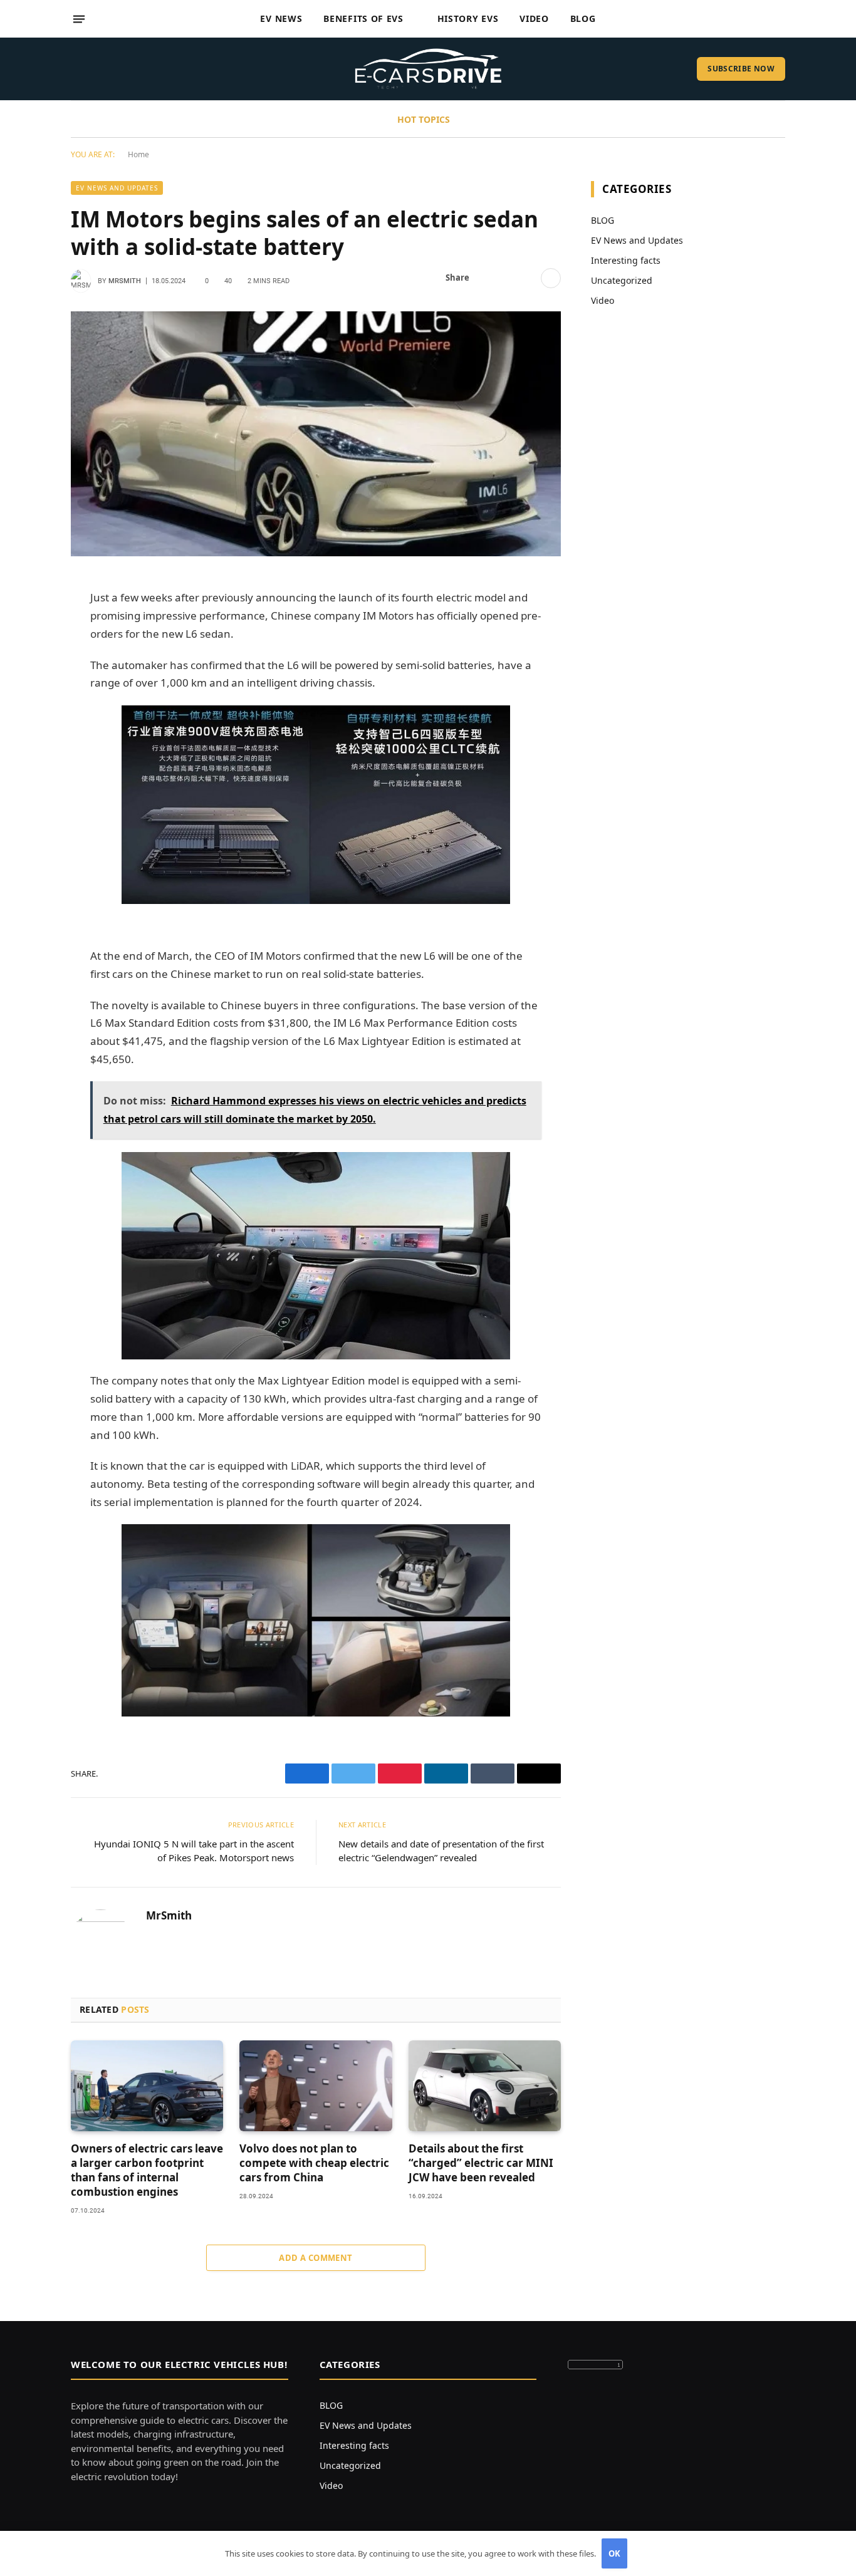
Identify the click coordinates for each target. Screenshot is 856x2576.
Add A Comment (316, 2258)
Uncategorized (622, 280)
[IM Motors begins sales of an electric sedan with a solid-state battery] (316, 434)
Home (138, 154)
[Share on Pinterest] (526, 278)
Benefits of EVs (363, 18)
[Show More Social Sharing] (551, 278)
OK (615, 2553)
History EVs (468, 18)
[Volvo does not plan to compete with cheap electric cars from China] (316, 2086)
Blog (583, 18)
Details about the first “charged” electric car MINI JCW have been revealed (481, 2163)
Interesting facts (626, 260)
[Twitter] (27, 650)
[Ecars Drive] (428, 69)
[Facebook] (27, 618)
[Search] (780, 19)
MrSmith (125, 281)
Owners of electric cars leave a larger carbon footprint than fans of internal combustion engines (147, 2170)
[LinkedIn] (27, 682)
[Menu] (79, 19)
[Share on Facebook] (486, 278)
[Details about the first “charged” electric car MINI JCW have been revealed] (485, 2086)
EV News (281, 18)
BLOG (603, 220)
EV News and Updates (117, 188)
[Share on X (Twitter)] (506, 278)
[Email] (27, 746)
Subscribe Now (741, 69)
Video (534, 18)
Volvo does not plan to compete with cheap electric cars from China (314, 2163)
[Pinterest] (27, 714)
